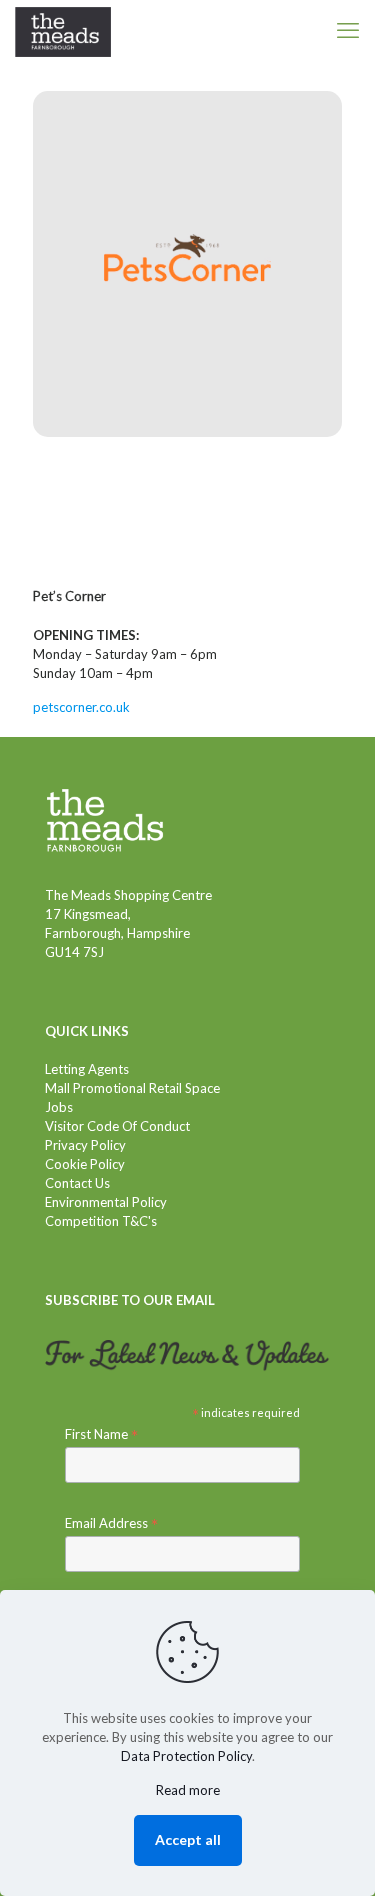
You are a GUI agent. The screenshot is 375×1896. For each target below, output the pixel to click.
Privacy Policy (85, 1145)
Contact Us (77, 1183)
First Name (101, 1434)
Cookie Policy (85, 1164)
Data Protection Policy (186, 1756)
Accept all (188, 1839)
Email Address (111, 1523)
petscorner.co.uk (81, 707)
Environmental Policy (106, 1202)
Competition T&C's (101, 1221)
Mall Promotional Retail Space (132, 1088)
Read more (188, 1790)
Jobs (59, 1107)
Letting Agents (87, 1069)
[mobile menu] (348, 30)
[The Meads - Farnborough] (63, 30)
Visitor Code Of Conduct (117, 1126)
